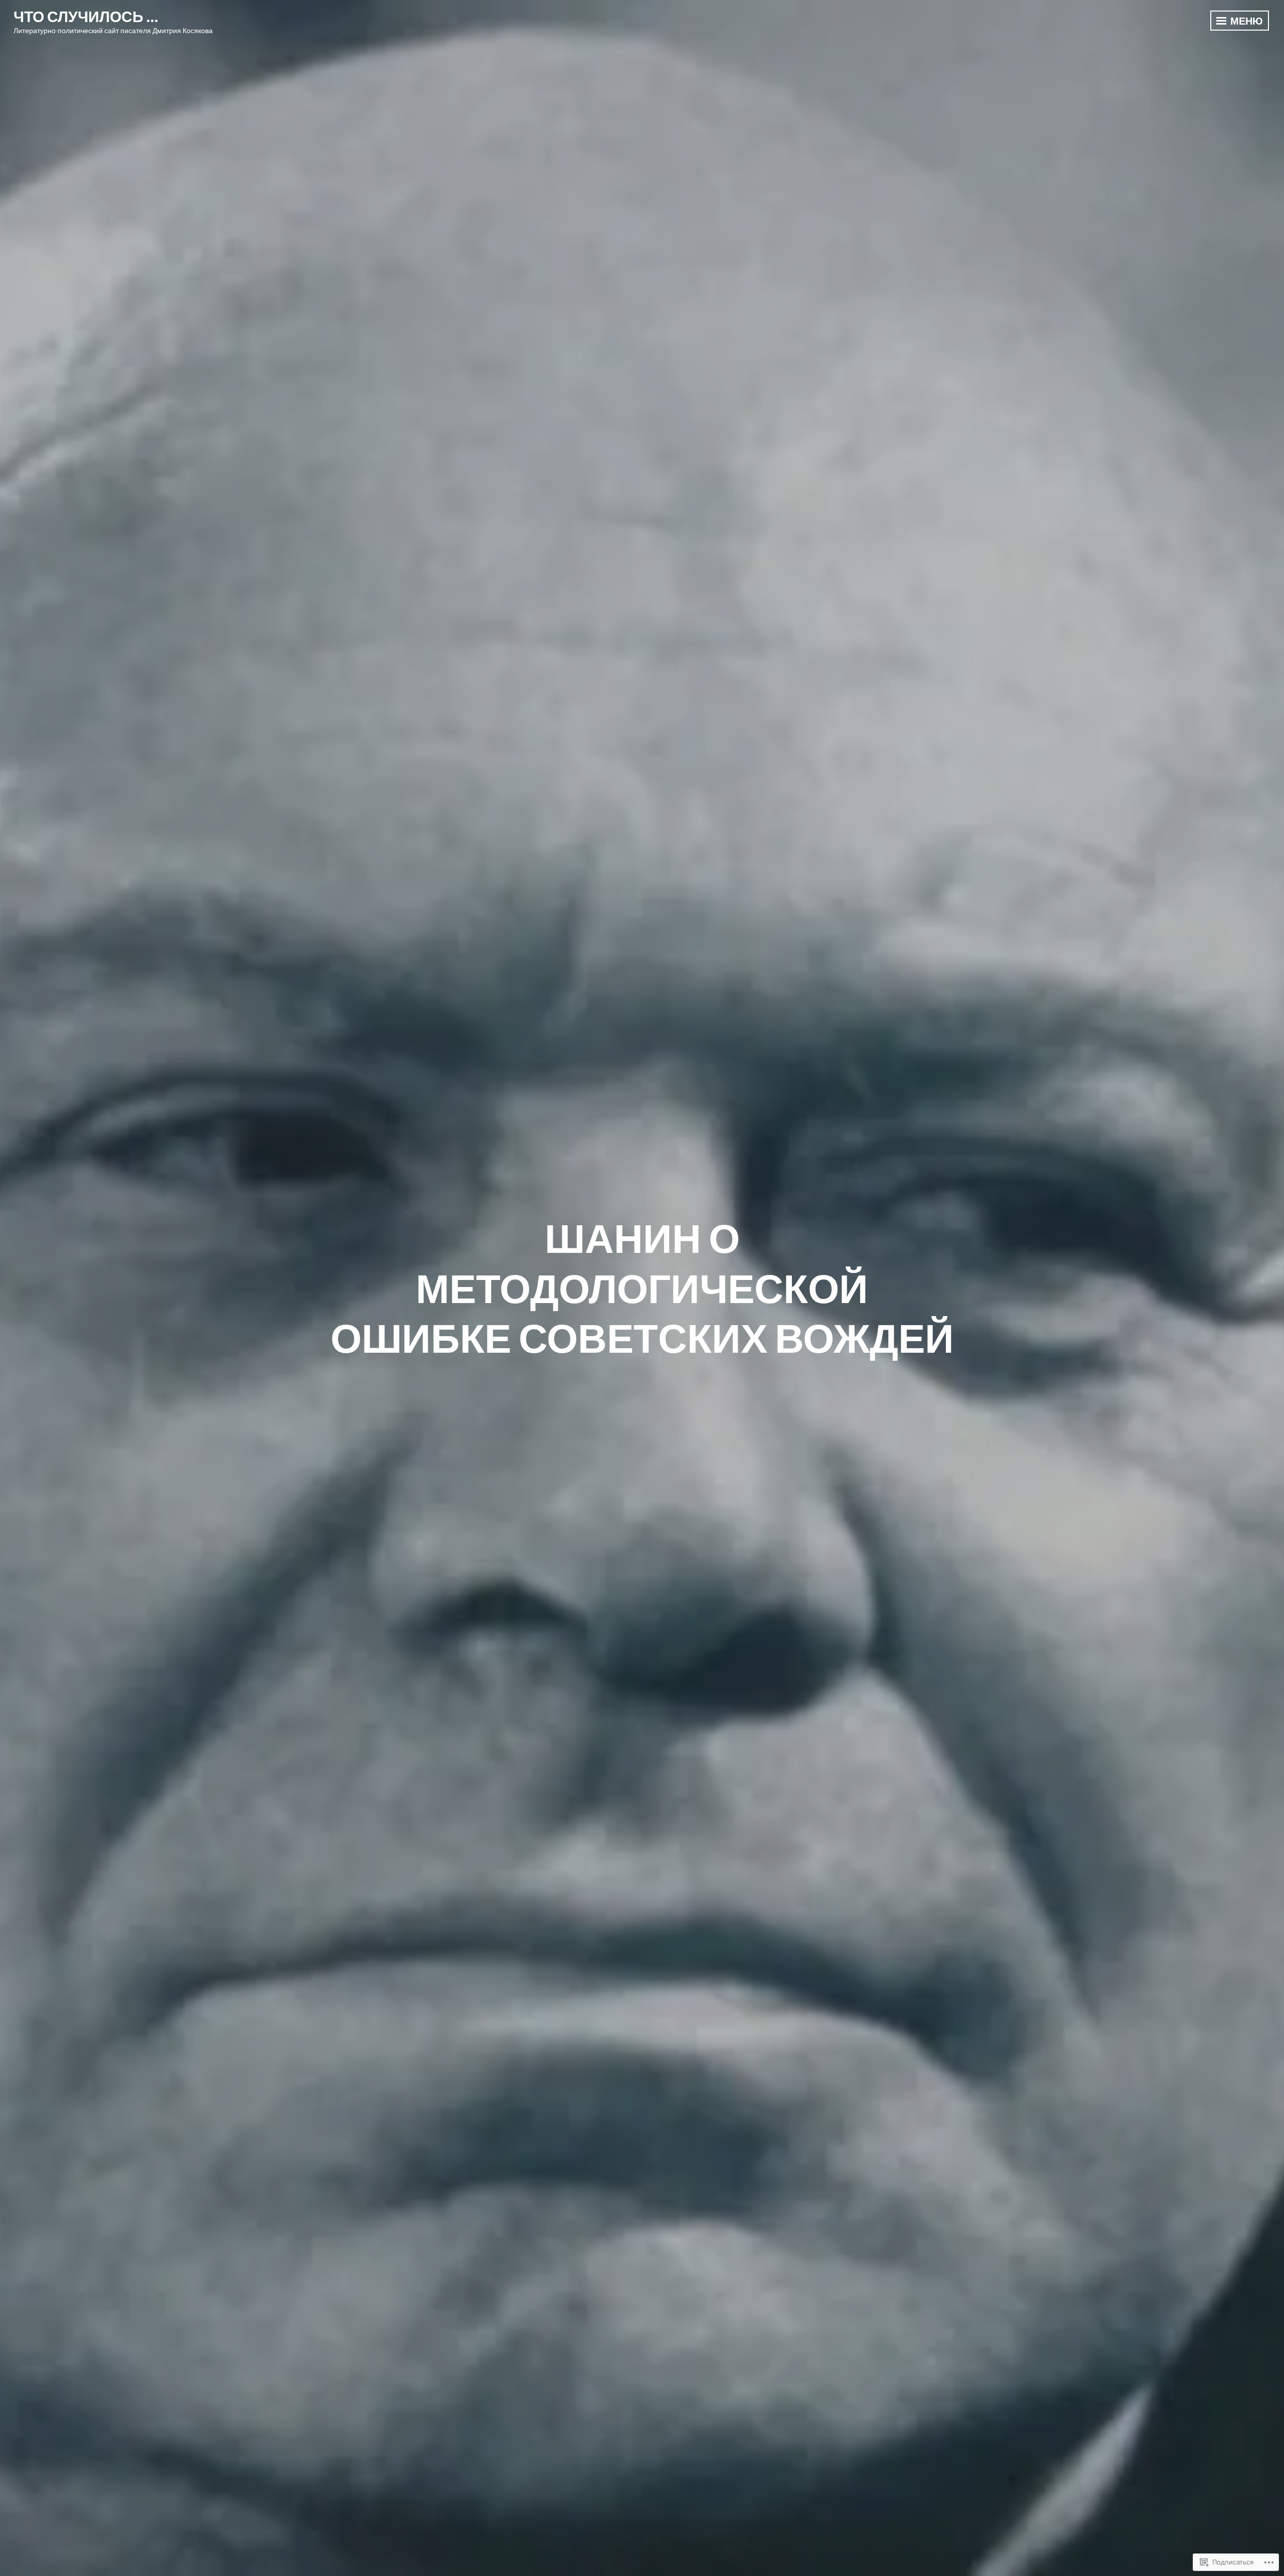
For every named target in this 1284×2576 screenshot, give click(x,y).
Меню (1246, 21)
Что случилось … (86, 16)
